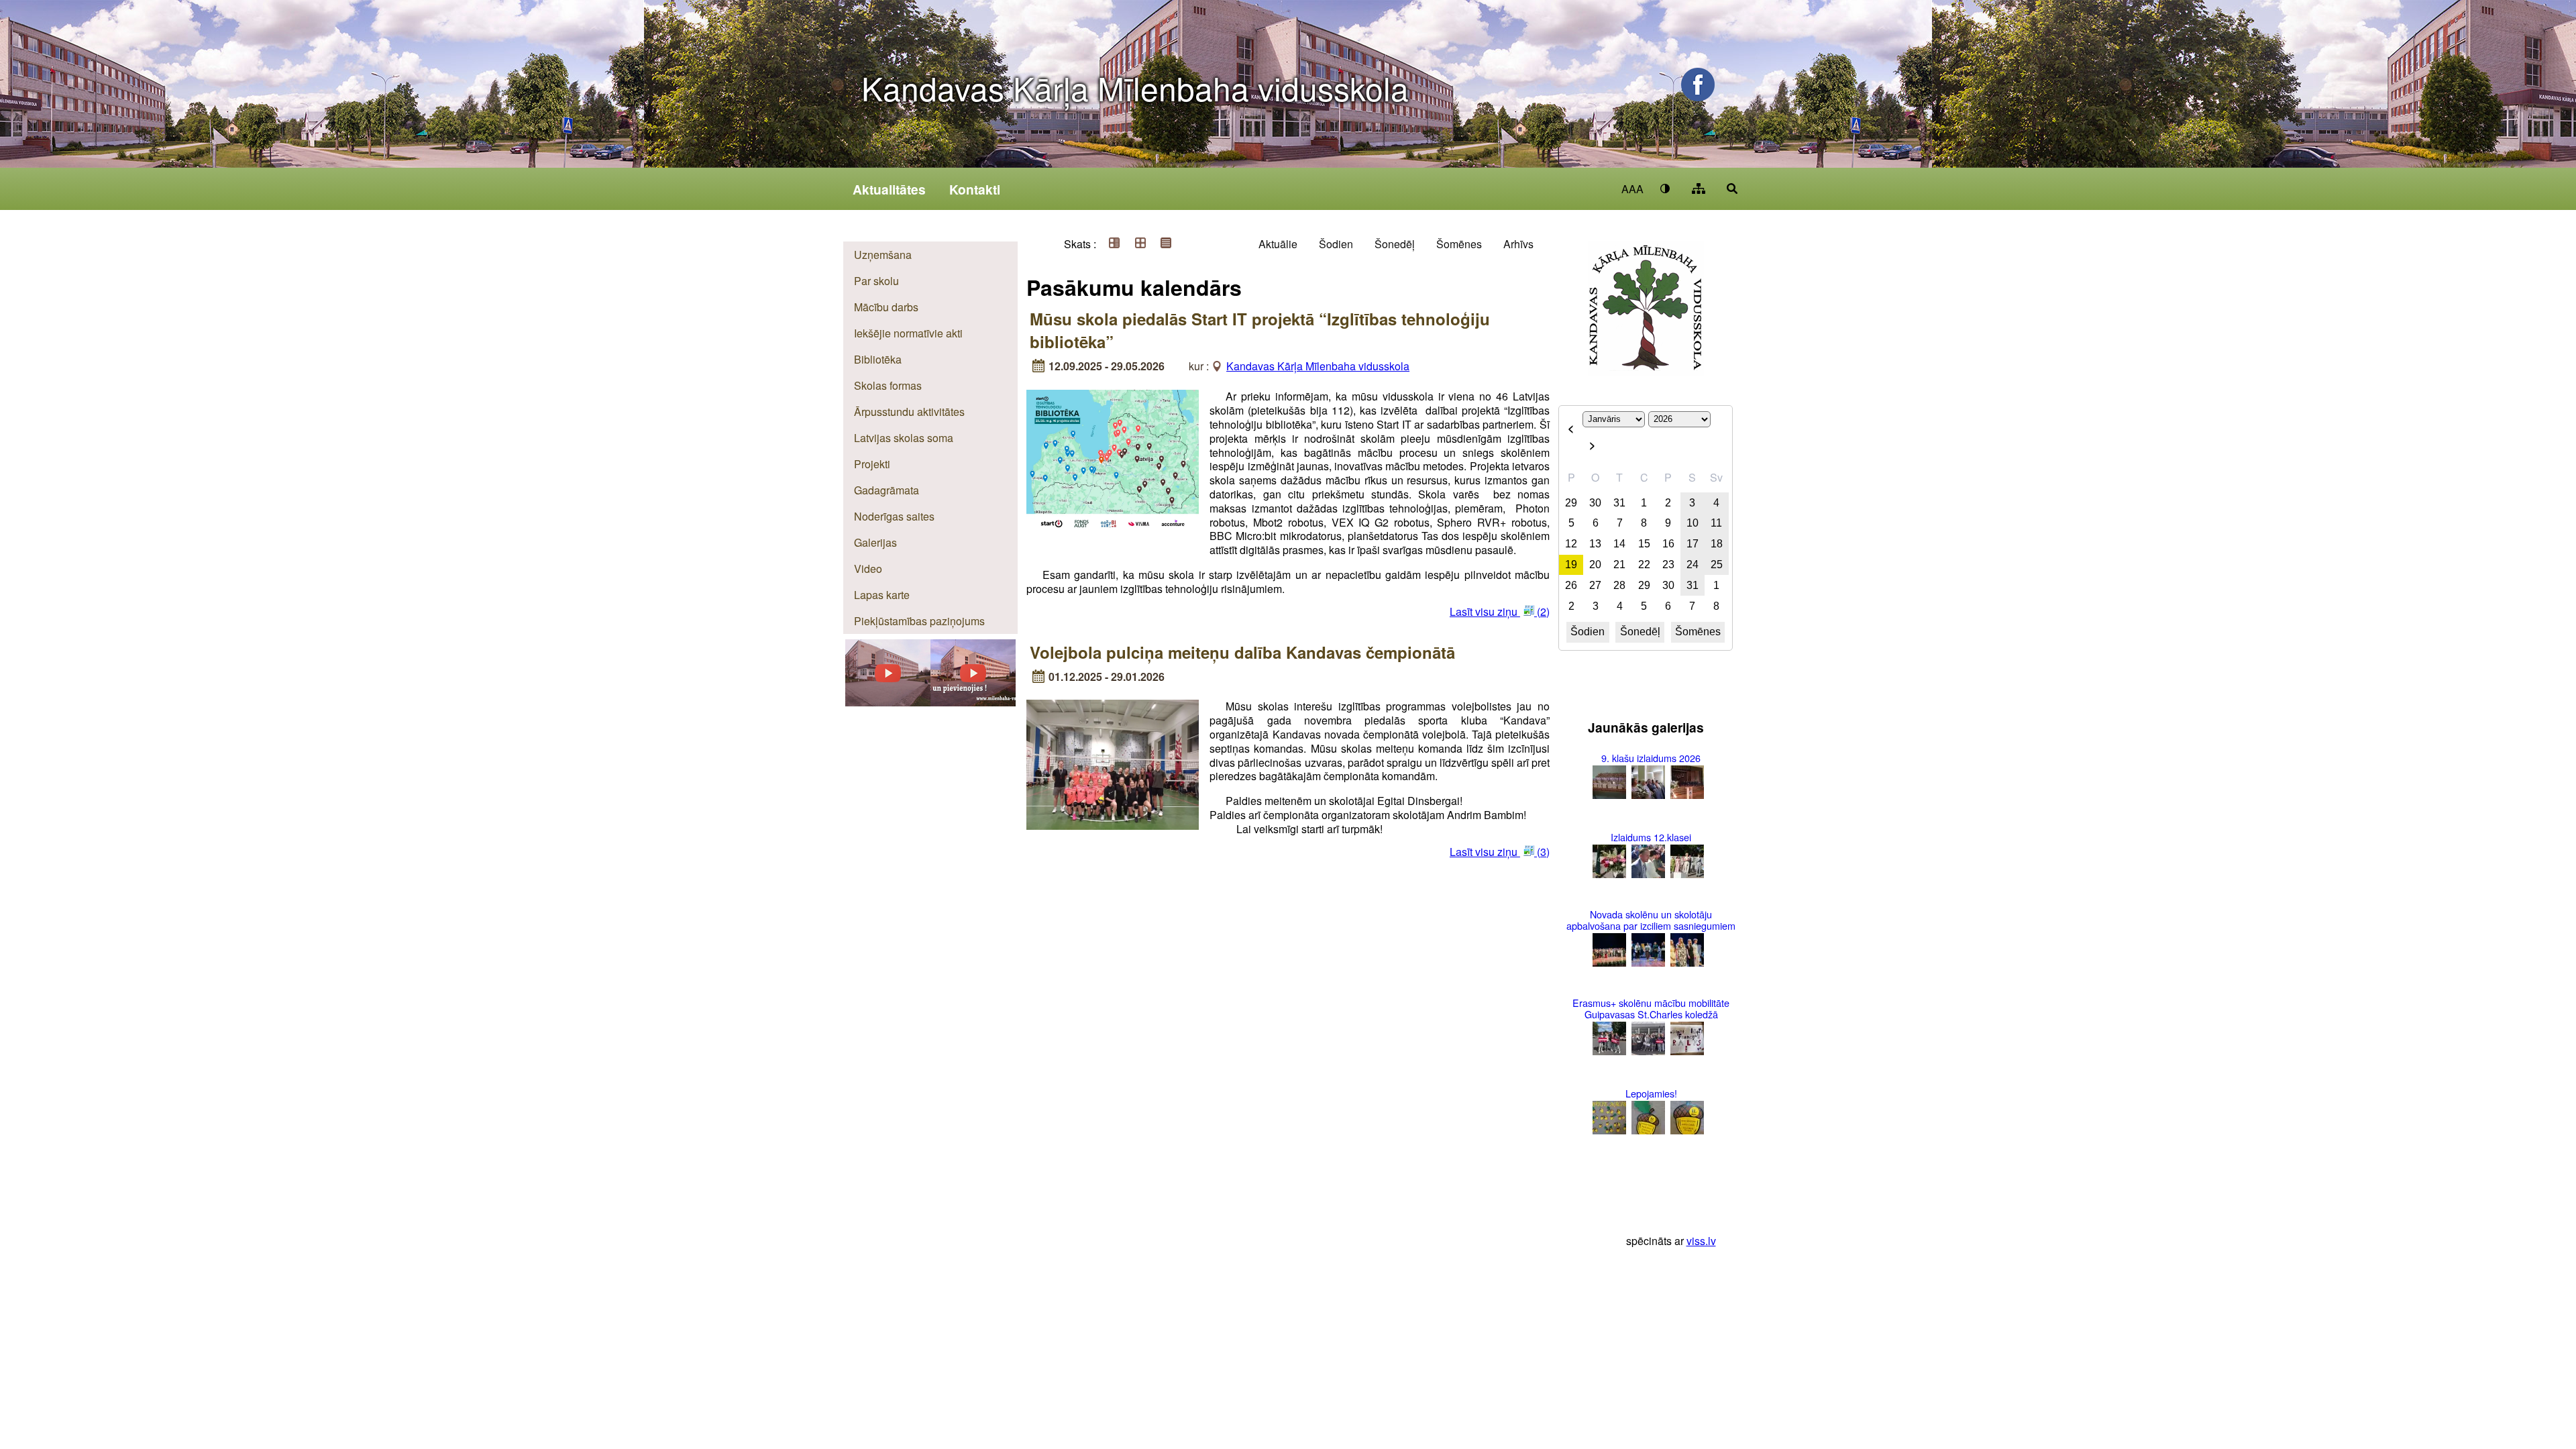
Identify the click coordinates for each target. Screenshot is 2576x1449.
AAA (1632, 189)
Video (868, 569)
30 (1595, 503)
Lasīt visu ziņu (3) (1500, 852)
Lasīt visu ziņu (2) (1500, 611)
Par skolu (876, 281)
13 (1595, 544)
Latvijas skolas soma (904, 438)
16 (1668, 544)
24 (1693, 565)
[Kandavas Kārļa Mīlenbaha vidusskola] (973, 702)
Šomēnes (1459, 244)
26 (1571, 585)
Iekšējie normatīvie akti (908, 333)
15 (1644, 544)
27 (1595, 585)
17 (1693, 544)
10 (1693, 523)
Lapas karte (882, 595)
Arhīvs (1518, 244)
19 (1571, 565)
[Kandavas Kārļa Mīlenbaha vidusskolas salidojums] (888, 702)
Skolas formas (888, 385)
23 (1668, 565)
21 (1619, 565)
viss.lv (1701, 1241)
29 (1571, 503)
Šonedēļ (1395, 244)
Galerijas (875, 542)
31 (1619, 503)
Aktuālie (1278, 244)
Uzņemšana (883, 255)
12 (1571, 544)
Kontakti (975, 189)
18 (1717, 544)
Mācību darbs (886, 307)
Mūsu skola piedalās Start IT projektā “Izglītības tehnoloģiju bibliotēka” (1260, 330)
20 (1595, 565)
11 (1716, 523)
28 (1619, 585)
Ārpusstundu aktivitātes (909, 412)
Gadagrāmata (887, 490)
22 (1644, 565)
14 (1619, 544)
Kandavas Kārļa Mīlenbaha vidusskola (1135, 88)
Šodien (1336, 244)
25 (1717, 565)
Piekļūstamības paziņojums (919, 621)
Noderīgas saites (894, 516)
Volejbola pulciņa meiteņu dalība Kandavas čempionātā (1242, 652)
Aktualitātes (889, 189)
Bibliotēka (878, 359)
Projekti (872, 464)
